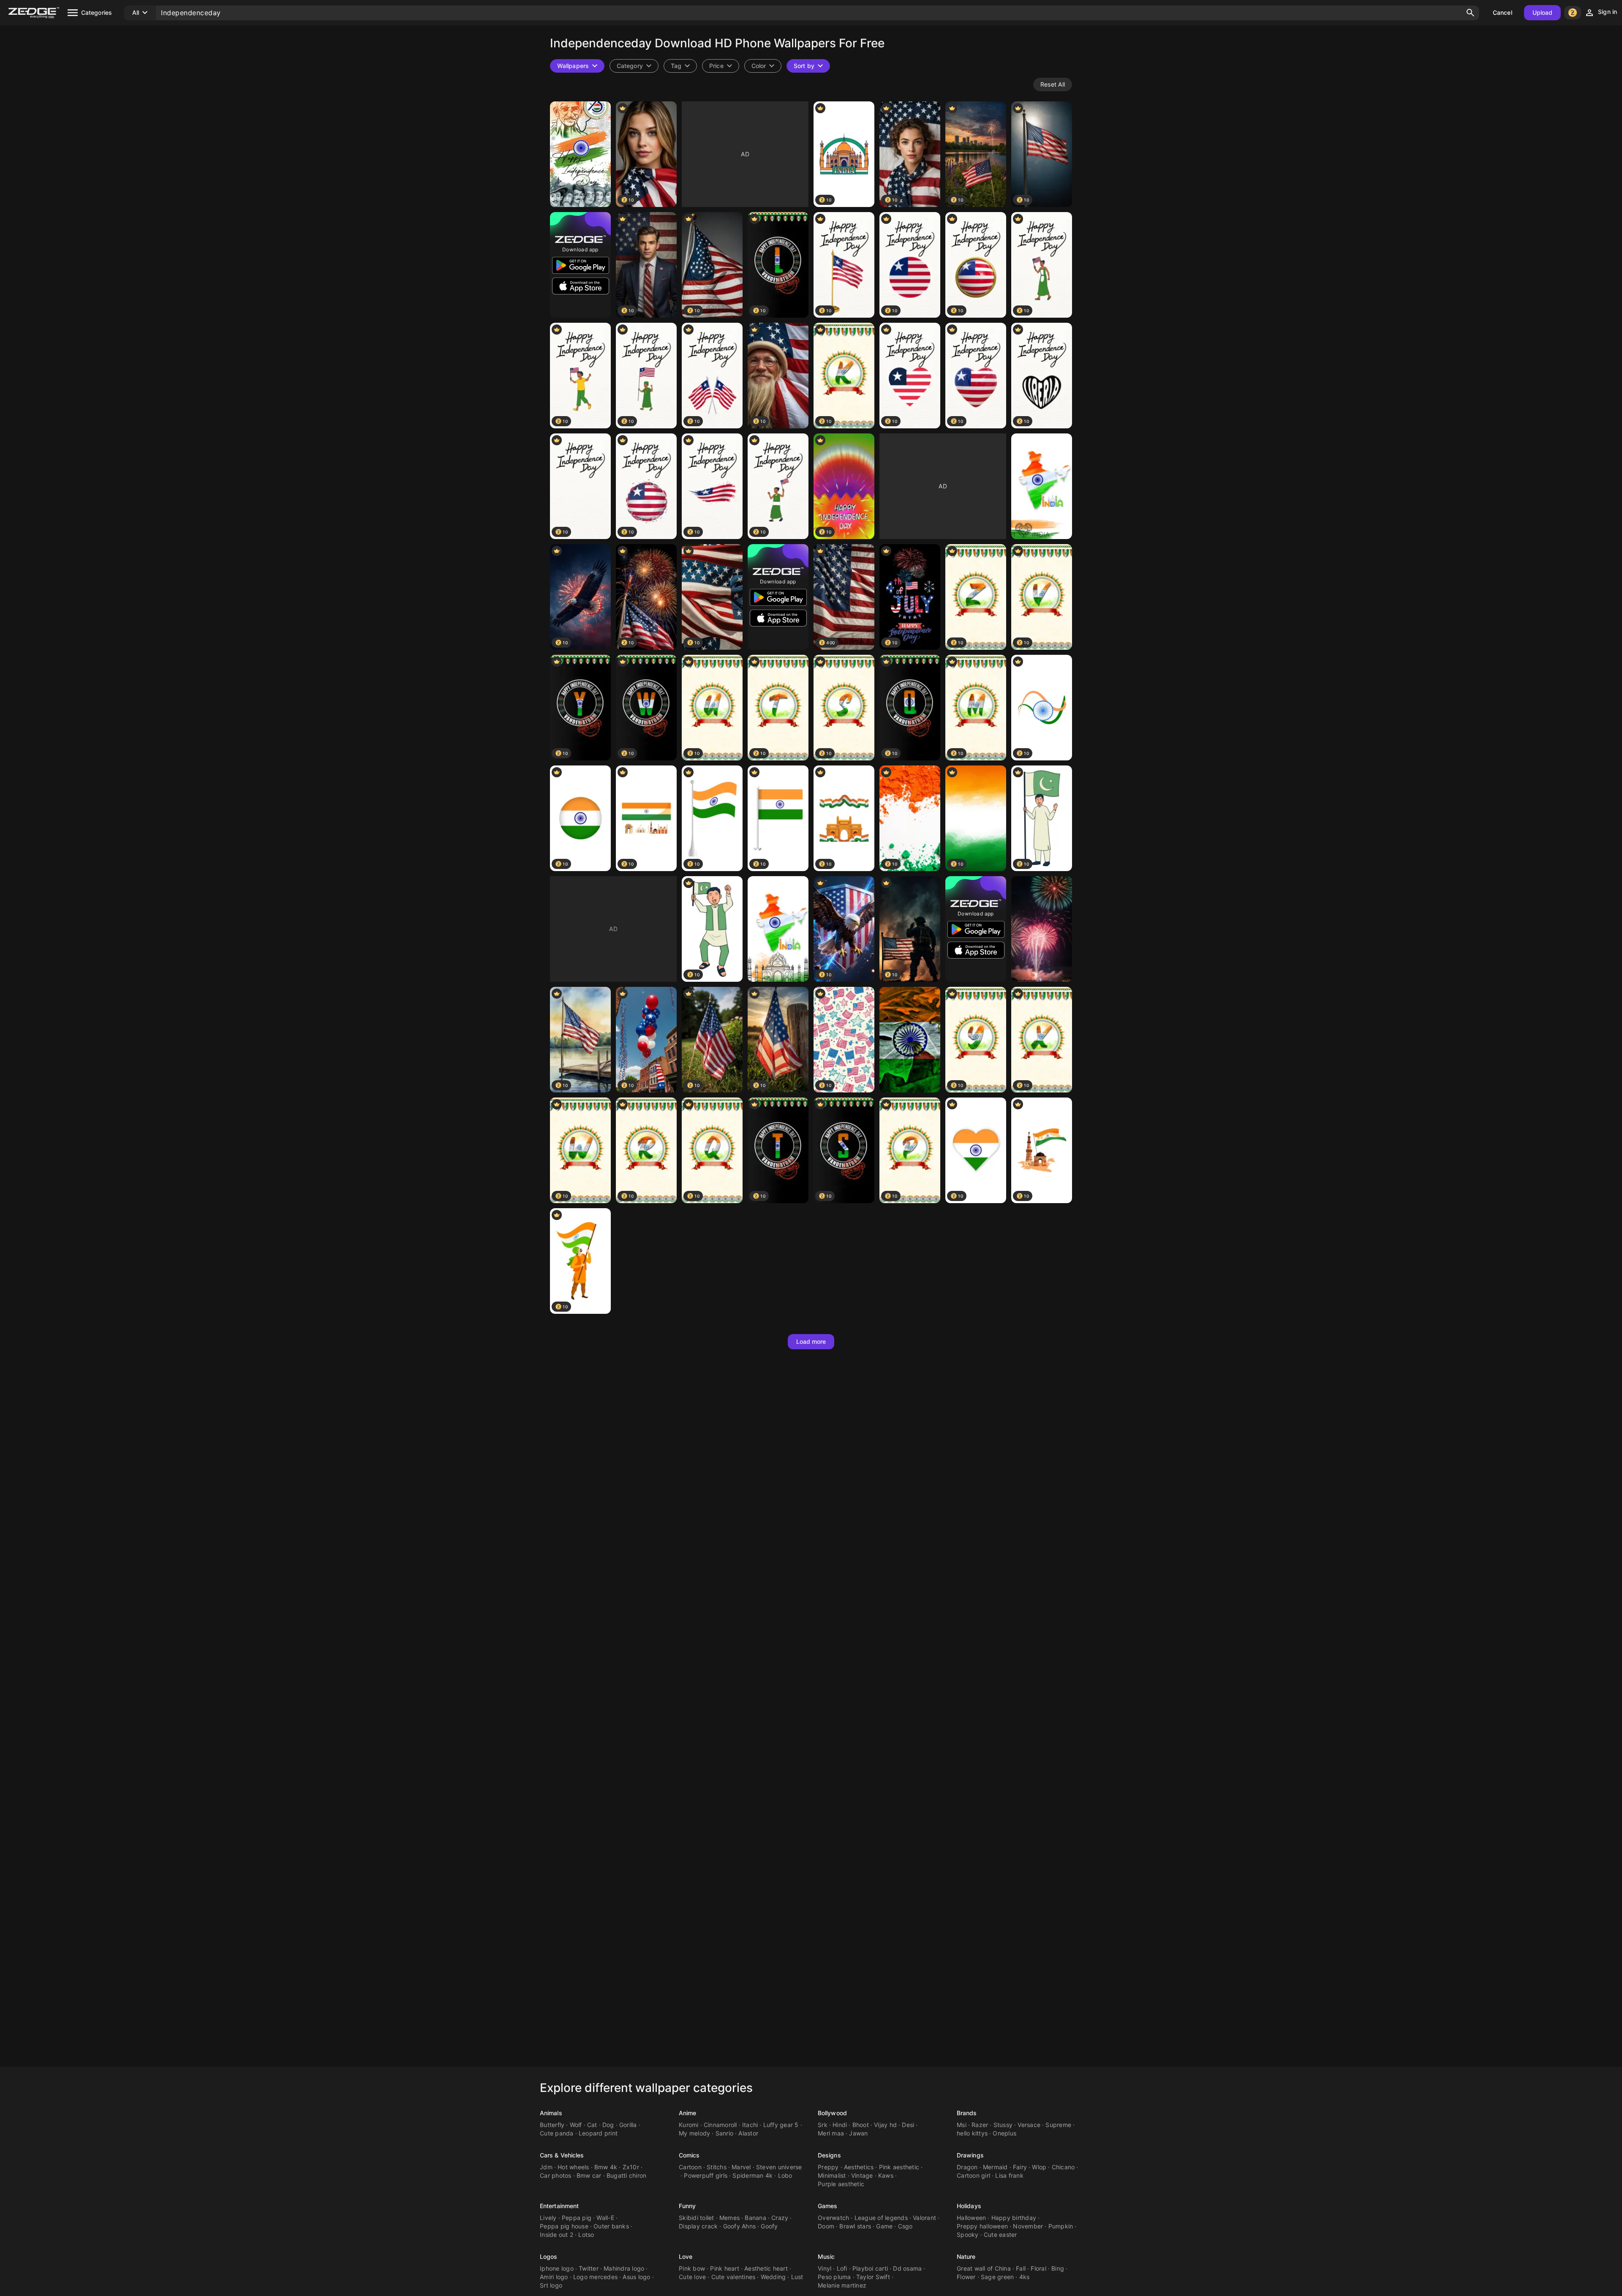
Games (828, 2206)
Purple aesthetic (841, 2184)
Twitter (589, 2268)
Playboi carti (870, 2268)
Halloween (971, 2218)
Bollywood (832, 2113)
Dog (608, 2125)
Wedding (773, 2277)
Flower (966, 2277)
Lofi (842, 2268)
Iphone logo (557, 2268)
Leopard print (598, 2133)
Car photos (556, 2175)
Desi (908, 2125)
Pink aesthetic (899, 2167)
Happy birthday (1014, 2218)
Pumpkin (1061, 2226)
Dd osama (907, 2268)
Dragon (967, 2167)
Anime (688, 2113)
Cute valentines (733, 2277)
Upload (1543, 12)
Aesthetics (859, 2167)
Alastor (748, 2133)
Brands (967, 2113)
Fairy (1020, 2167)
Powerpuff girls (706, 2175)
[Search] (1470, 13)
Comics (689, 2155)
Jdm (546, 2167)
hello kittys (972, 2133)
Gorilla (628, 2125)
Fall (1021, 2268)
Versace (1029, 2125)
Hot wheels (573, 2167)
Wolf (576, 2125)
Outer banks (611, 2226)
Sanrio (725, 2133)
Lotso (586, 2235)
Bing (1058, 2268)
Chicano (1063, 2167)
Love (686, 2257)
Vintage (862, 2175)
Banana (755, 2218)
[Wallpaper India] (910, 1040)
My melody (694, 2133)
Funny (687, 2206)
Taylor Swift (873, 2277)
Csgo (905, 2226)
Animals (551, 2113)
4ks (1025, 2277)
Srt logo (551, 2285)
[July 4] (1042, 929)
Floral (1038, 2268)
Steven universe (779, 2167)
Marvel (741, 2167)
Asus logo (636, 2277)
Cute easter (1000, 2235)
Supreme (1058, 2125)
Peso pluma (834, 2277)
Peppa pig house (564, 2226)
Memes (729, 2218)
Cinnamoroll (720, 2125)
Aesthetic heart (766, 2268)
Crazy (780, 2218)
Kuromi (689, 2125)
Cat (592, 2125)
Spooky (968, 2235)
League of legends (881, 2218)
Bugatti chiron (627, 2175)
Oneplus (1004, 2133)
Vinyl (825, 2268)
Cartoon (690, 2167)
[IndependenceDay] (580, 154)
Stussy (1003, 2125)
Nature (966, 2257)
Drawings (970, 2155)
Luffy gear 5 (781, 2125)
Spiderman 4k (752, 2175)
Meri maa (831, 2133)
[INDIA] (1042, 486)
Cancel (1502, 12)
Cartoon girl (973, 2175)
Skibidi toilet (697, 2218)
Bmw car (589, 2175)
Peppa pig (577, 2218)
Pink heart (725, 2268)
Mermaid (995, 2167)
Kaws (886, 2175)
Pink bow (692, 2268)
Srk (823, 2125)
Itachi (750, 2125)
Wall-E (605, 2218)
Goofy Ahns (740, 2226)
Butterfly (552, 2125)
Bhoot (861, 2125)
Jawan (858, 2133)
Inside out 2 (557, 2235)
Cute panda (557, 2133)
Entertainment (559, 2206)
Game (884, 2226)
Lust (797, 2277)
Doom (826, 2226)
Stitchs (717, 2167)
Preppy (828, 2167)
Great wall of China (984, 2268)
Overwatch (833, 2218)
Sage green (997, 2277)
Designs (829, 2155)
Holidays (969, 2206)
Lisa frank (1009, 2175)
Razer (980, 2125)
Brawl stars (855, 2226)
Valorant (924, 2218)
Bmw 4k (606, 2167)
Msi (962, 2125)
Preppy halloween (982, 2226)
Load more (811, 1341)
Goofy (769, 2226)
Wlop (1039, 2167)
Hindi (840, 2125)
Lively (548, 2218)
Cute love (692, 2277)
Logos (549, 2257)
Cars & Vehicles (562, 2155)
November (1028, 2226)
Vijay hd (885, 2125)
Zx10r (631, 2167)
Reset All (1053, 84)
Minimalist (832, 2175)
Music (826, 2257)
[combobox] (680, 66)
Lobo (785, 2175)
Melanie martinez (842, 2285)
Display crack (698, 2226)
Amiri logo (554, 2277)
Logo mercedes (595, 2277)
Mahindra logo (624, 2268)
